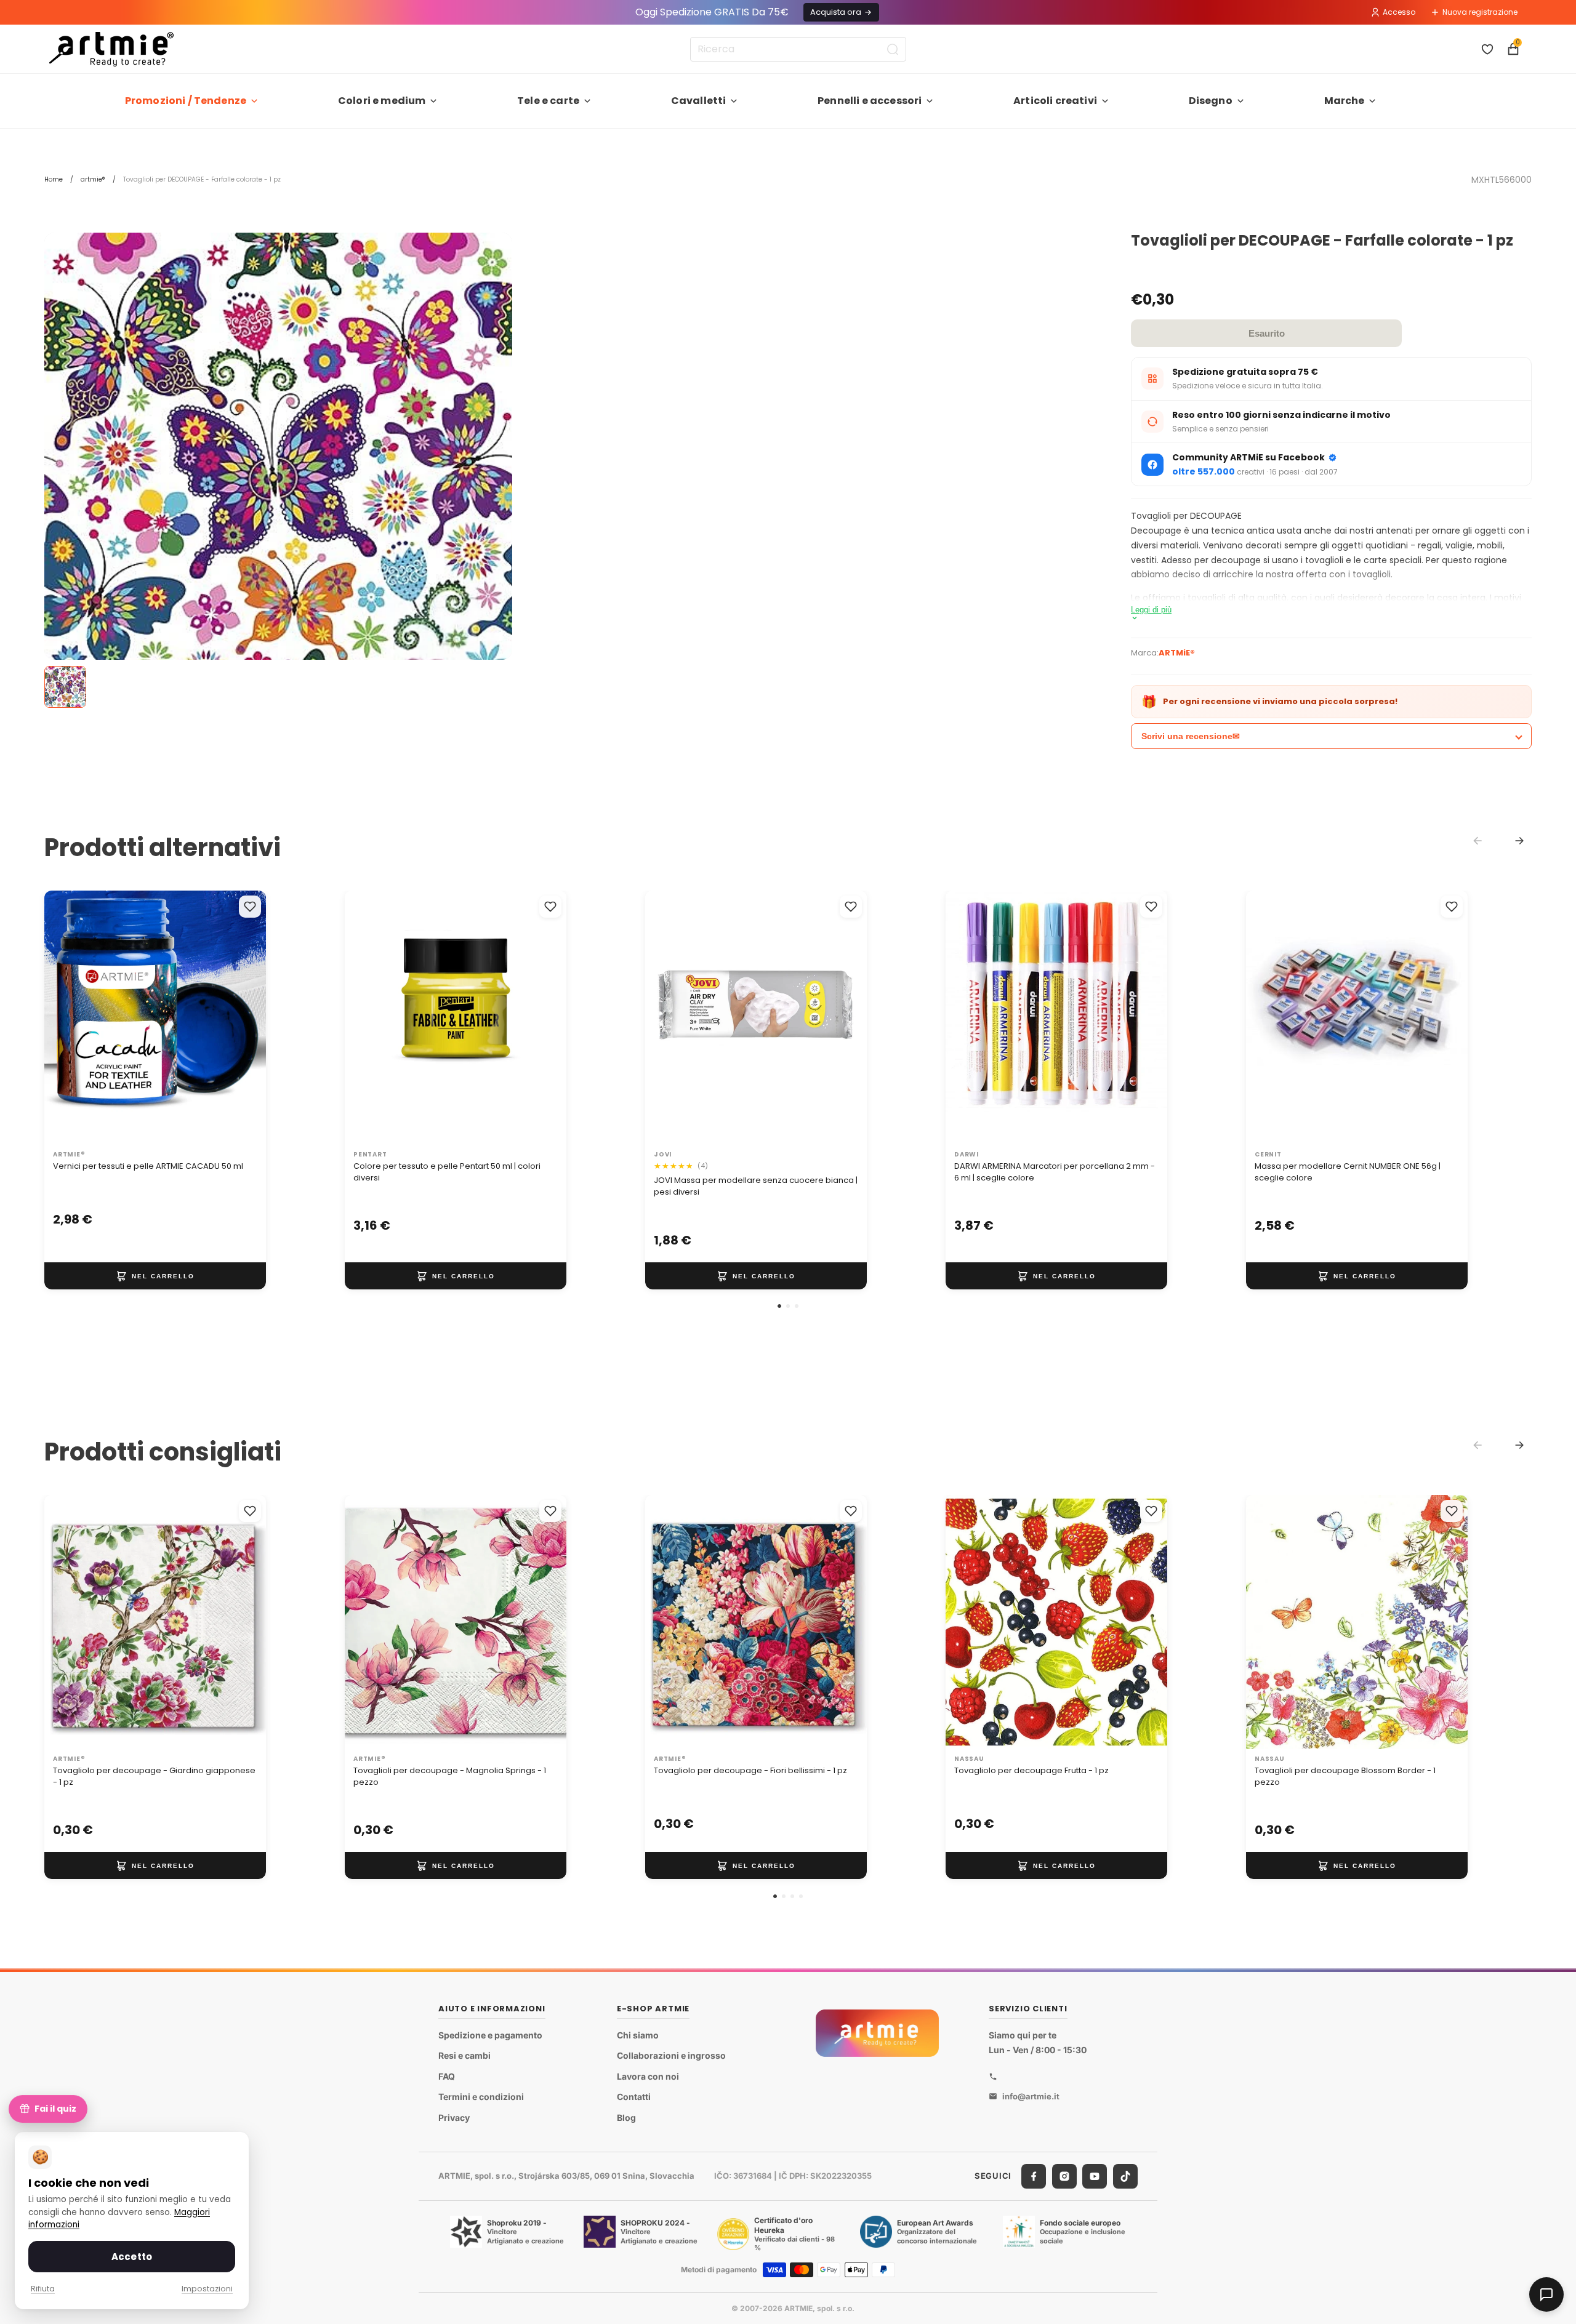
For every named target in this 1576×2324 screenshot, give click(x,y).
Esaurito (1267, 333)
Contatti (634, 2097)
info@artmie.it (1031, 2096)
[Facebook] (1034, 2176)
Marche (1345, 101)
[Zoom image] (278, 467)
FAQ (447, 2076)
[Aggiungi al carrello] (155, 1276)
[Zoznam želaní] (1487, 49)
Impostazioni (207, 2289)
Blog (626, 2118)
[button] (779, 1306)
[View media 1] (65, 687)
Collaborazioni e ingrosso (671, 2055)
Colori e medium (382, 101)
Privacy (454, 2118)
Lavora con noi (648, 2076)
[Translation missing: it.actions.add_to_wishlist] (250, 907)
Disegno (1211, 101)
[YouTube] (1095, 2176)
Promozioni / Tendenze (186, 101)
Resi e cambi (464, 2055)
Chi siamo (638, 2035)
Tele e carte (548, 101)
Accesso (1399, 12)
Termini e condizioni (481, 2097)
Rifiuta (43, 2289)
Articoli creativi (1055, 101)
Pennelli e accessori (870, 101)
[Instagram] (1064, 2176)
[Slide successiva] (544, 1017)
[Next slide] (1519, 841)
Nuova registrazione (1480, 12)
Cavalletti (699, 101)
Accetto (132, 2257)
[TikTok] (1125, 2176)
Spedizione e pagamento (490, 2035)
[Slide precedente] (367, 1017)
